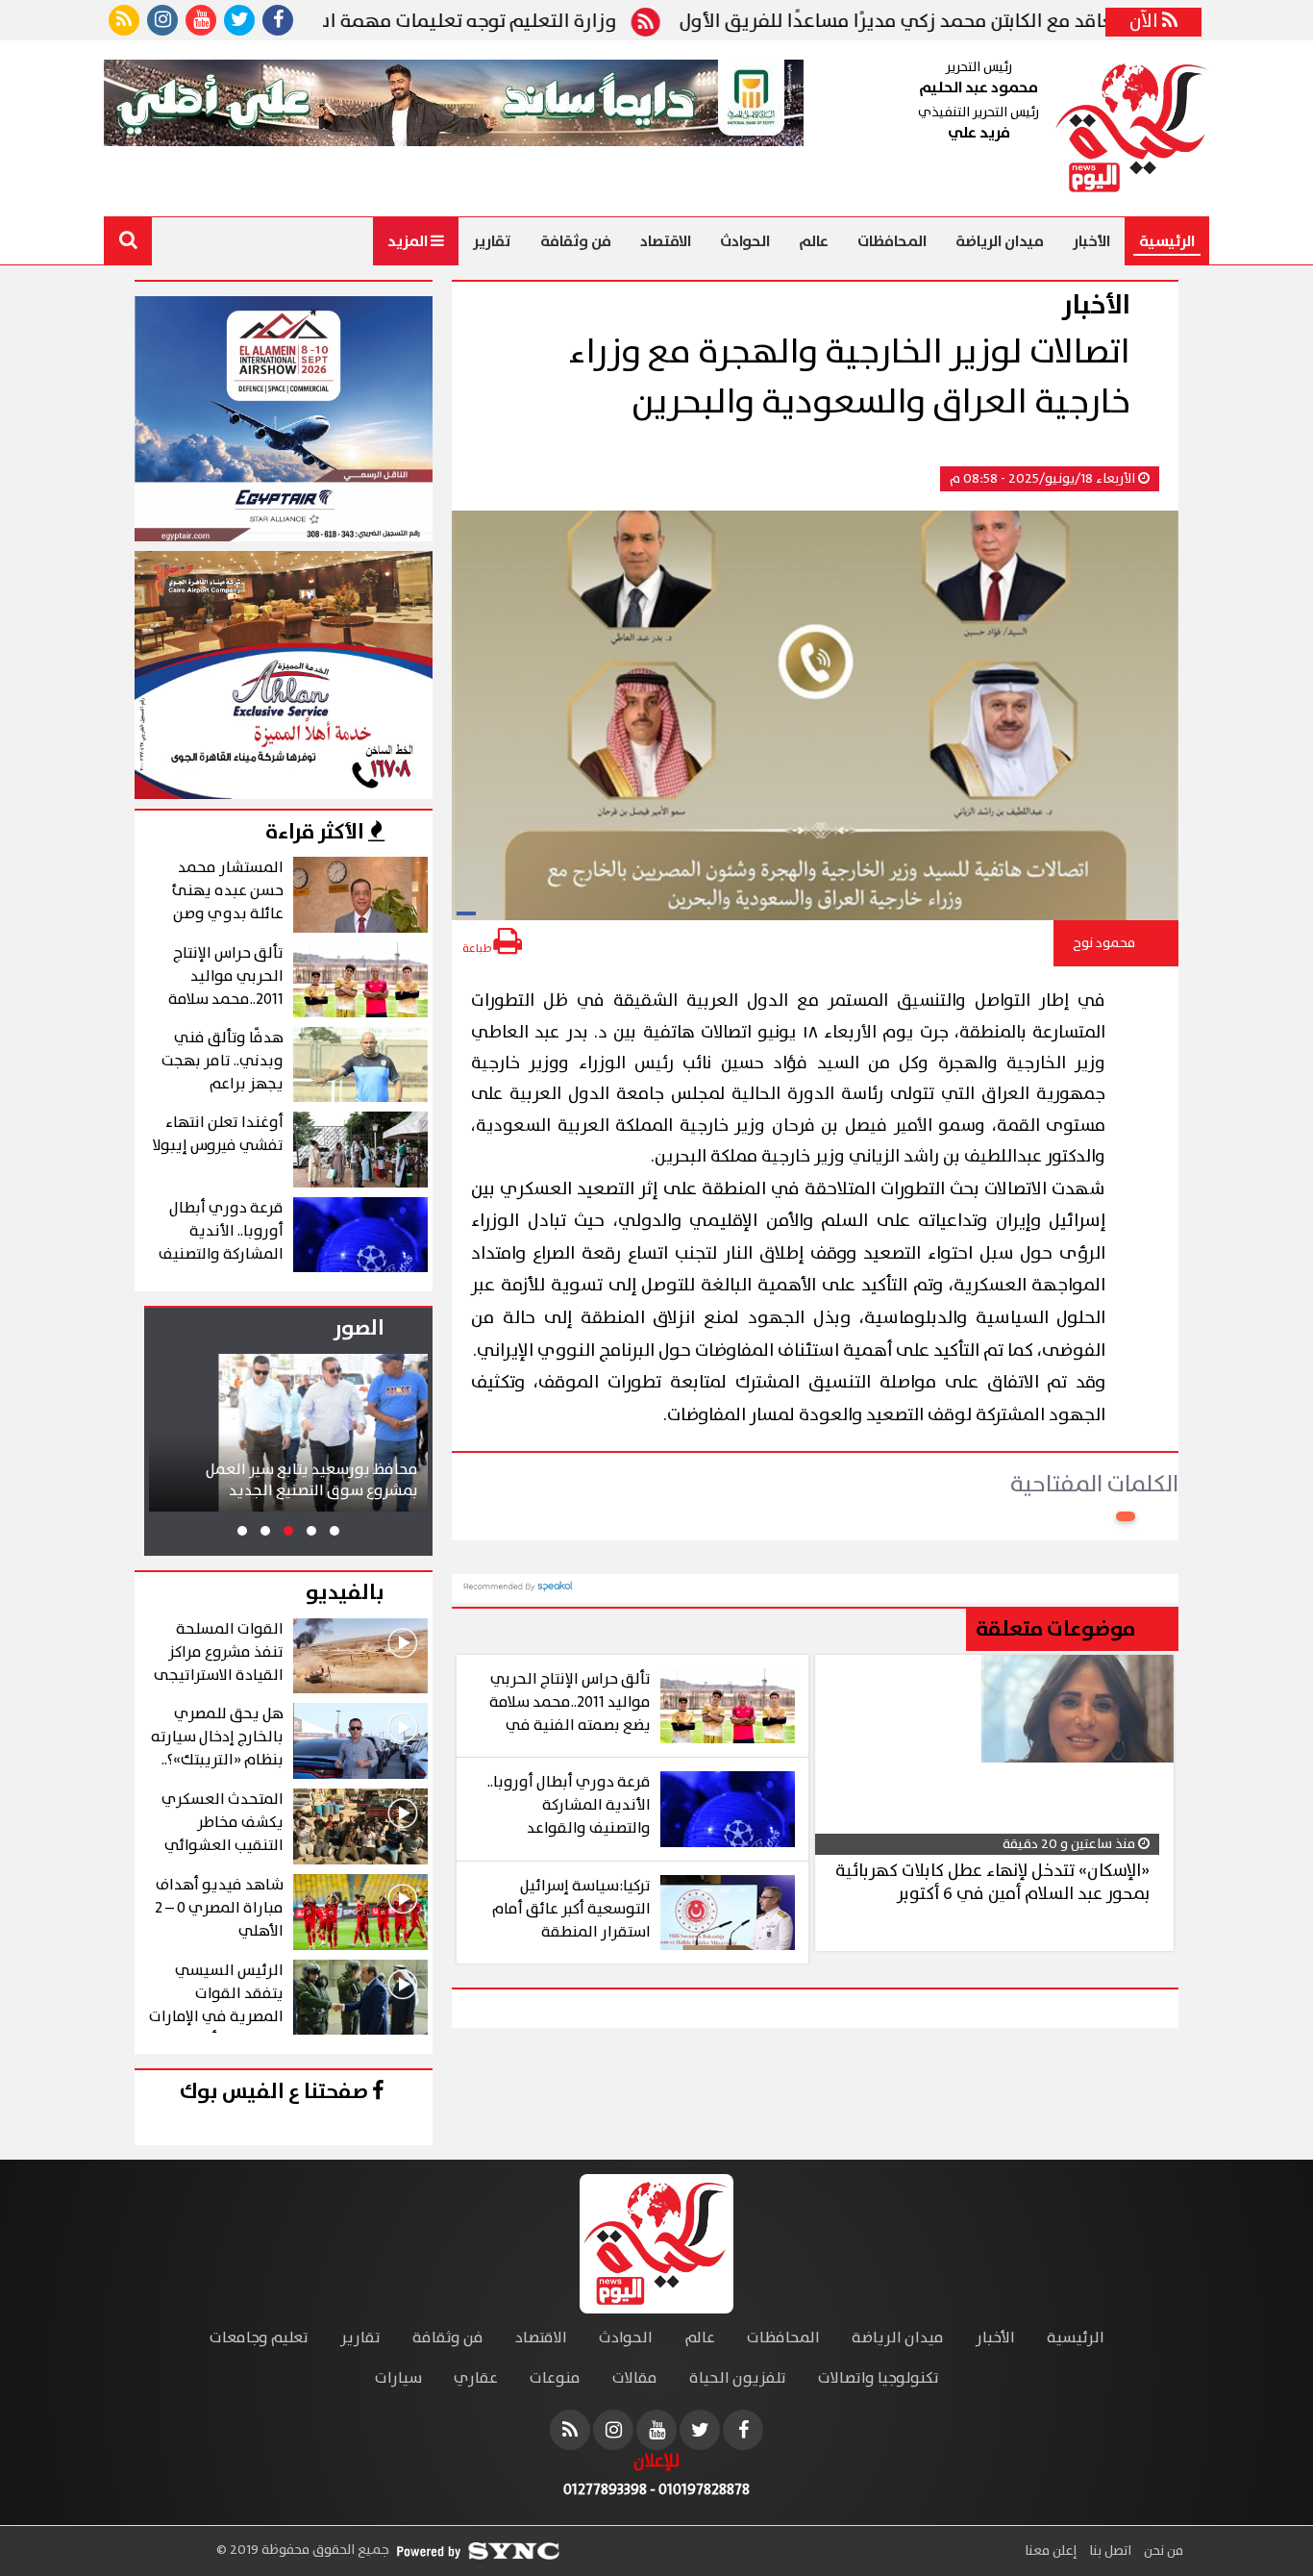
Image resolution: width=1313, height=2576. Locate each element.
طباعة (478, 949)
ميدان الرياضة (1000, 241)
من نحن (1162, 2551)
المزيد (409, 241)
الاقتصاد (666, 241)
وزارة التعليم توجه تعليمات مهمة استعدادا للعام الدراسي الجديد (418, 22)
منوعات (555, 2378)
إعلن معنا (1051, 2551)
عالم (814, 241)
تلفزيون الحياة (738, 2378)
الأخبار (1091, 241)
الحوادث (745, 241)
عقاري (476, 2378)
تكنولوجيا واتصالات (879, 2378)
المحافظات (892, 241)
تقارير (492, 241)
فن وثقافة (576, 241)
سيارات (398, 2378)
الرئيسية (1167, 241)
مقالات (635, 2378)
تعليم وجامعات (259, 2338)
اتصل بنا (1109, 2551)
